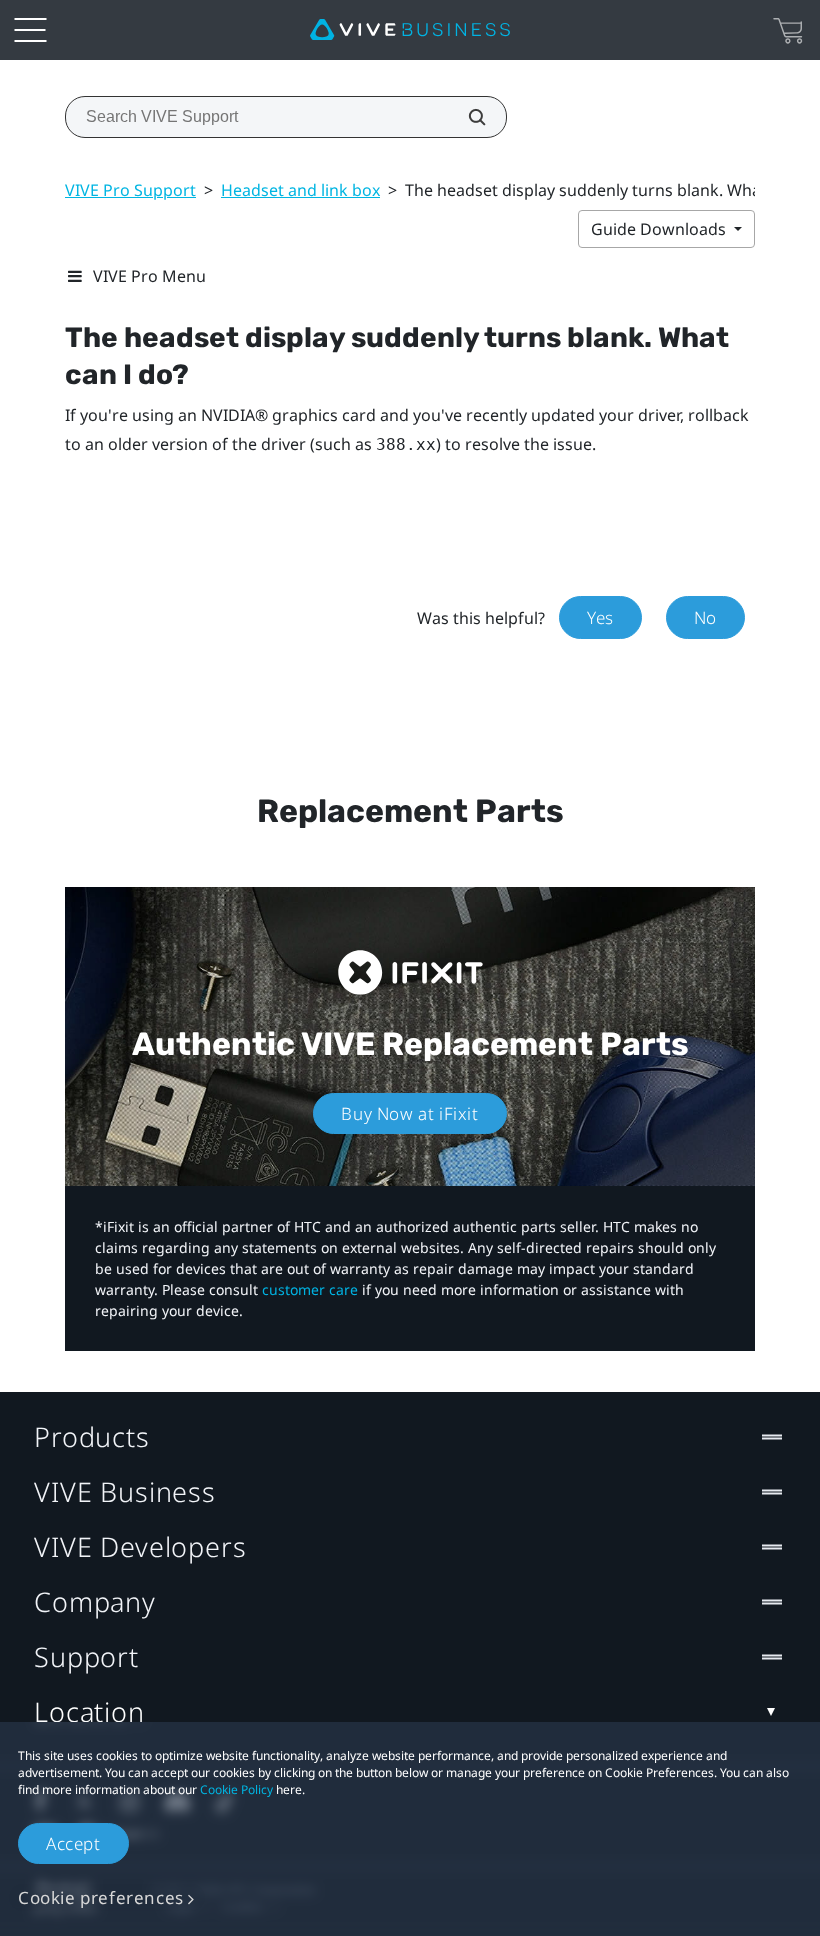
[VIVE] (410, 30)
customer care (310, 1289)
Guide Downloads (660, 229)
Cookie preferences (101, 1897)
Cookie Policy (236, 1789)
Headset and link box (300, 190)
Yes (600, 617)
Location (89, 1711)
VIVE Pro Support (130, 190)
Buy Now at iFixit (409, 1113)
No (705, 617)
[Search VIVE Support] (466, 117)
